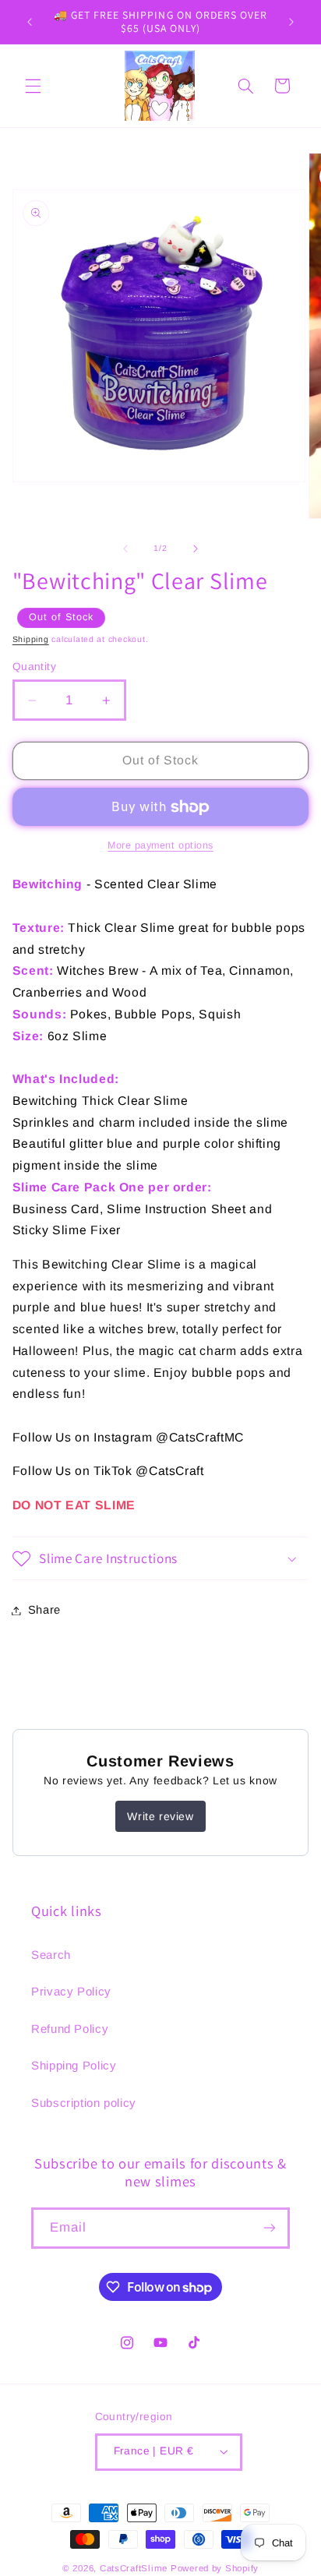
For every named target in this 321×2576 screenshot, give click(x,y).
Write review (160, 1816)
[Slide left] (125, 549)
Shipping (31, 639)
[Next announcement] (291, 22)
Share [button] (44, 1610)
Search (51, 1955)
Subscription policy (84, 2103)
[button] (33, 86)
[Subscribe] (270, 2228)
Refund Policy (70, 2029)
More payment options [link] (160, 845)
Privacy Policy (71, 1991)
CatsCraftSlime (134, 2568)
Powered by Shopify (215, 2568)
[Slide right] (196, 549)
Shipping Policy (74, 2065)
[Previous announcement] (30, 22)
